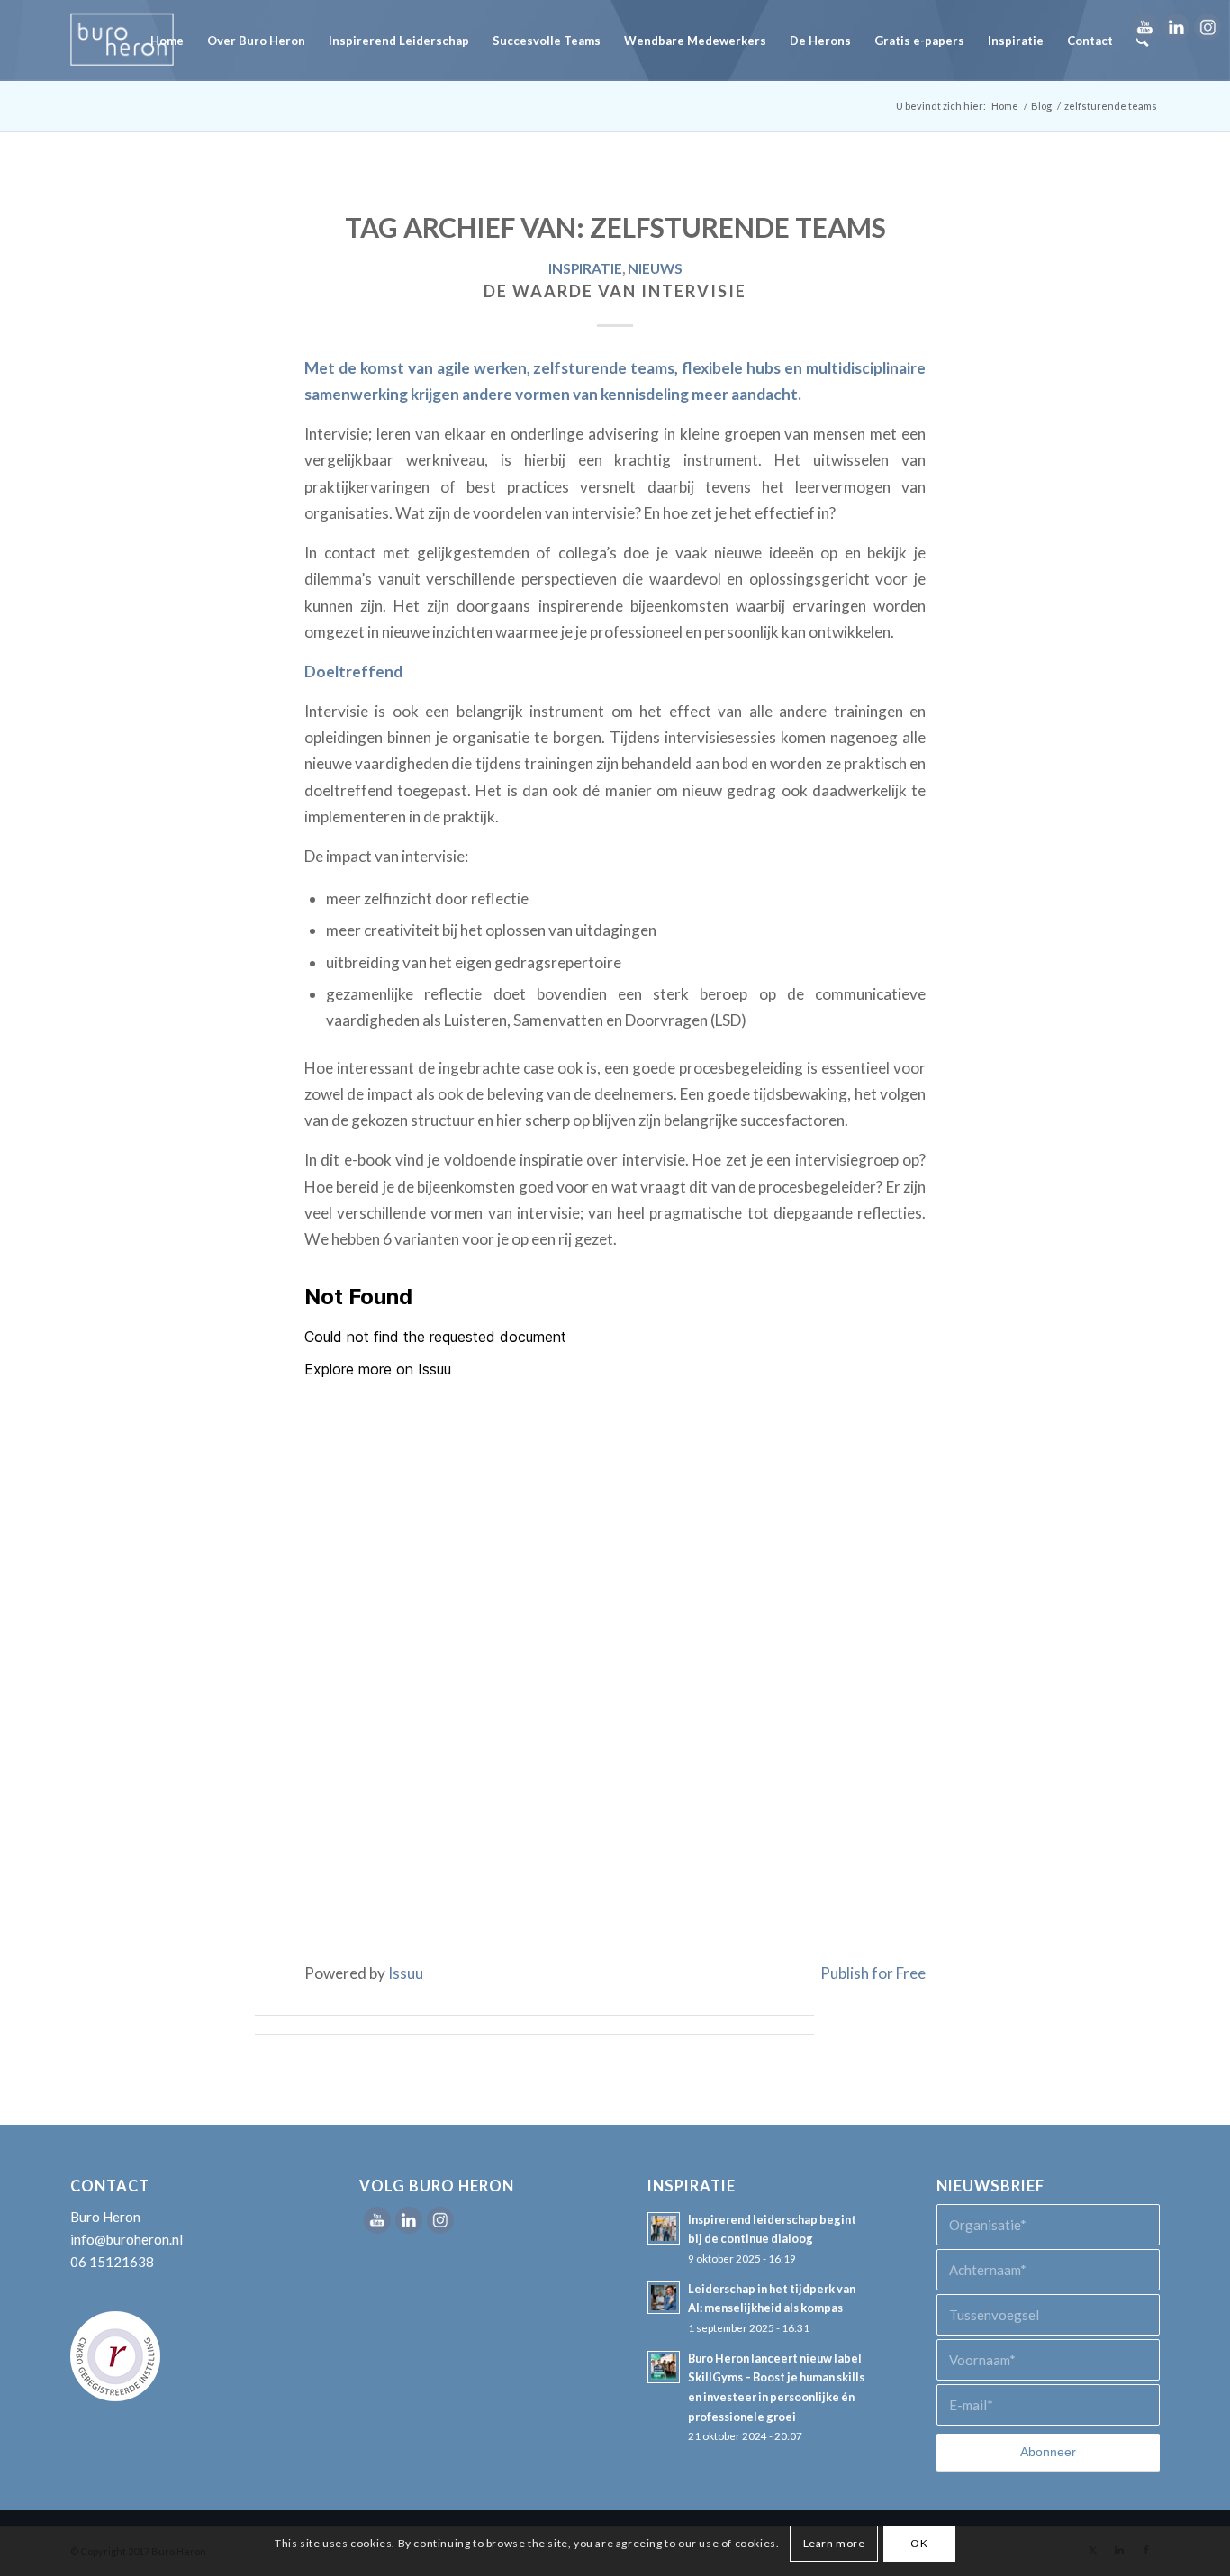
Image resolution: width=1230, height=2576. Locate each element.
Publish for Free (873, 1973)
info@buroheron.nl (127, 2239)
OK (919, 2542)
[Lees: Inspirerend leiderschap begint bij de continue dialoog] (664, 2228)
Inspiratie (585, 268)
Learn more (834, 2542)
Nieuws (655, 268)
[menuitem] (167, 41)
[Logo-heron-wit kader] (122, 41)
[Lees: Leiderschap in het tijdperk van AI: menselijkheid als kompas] (664, 2298)
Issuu (406, 1973)
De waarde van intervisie (615, 291)
